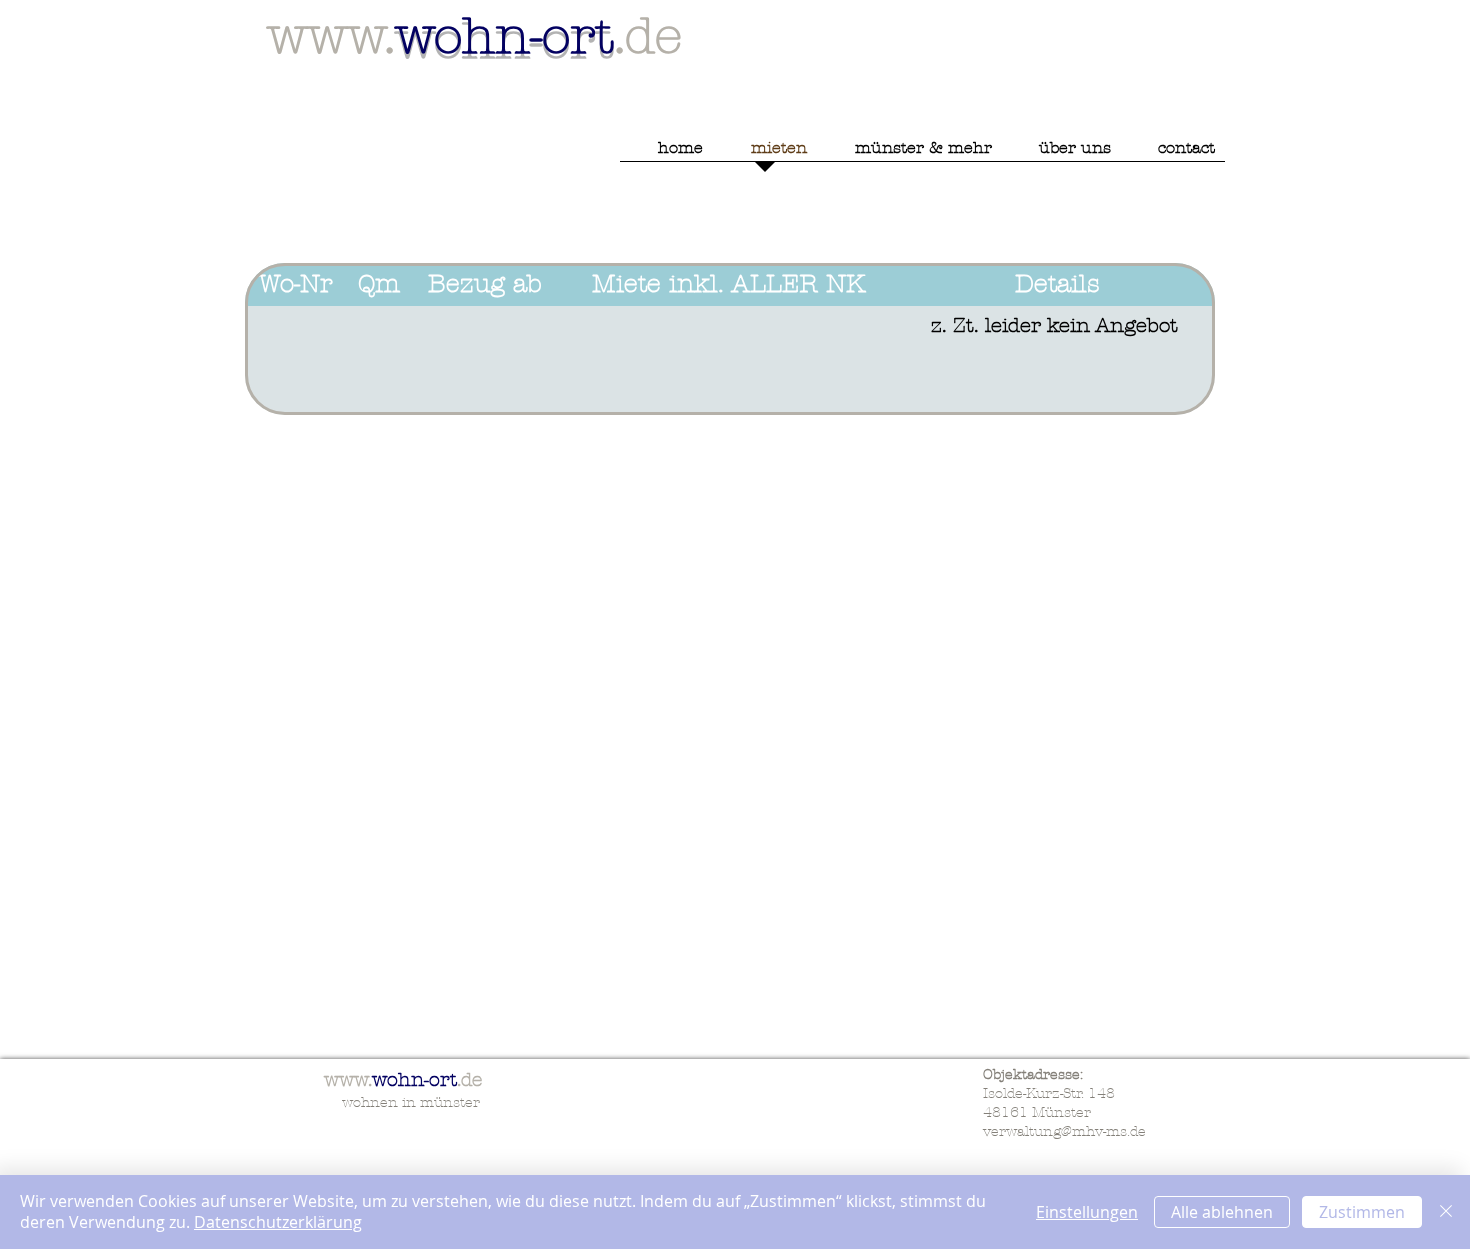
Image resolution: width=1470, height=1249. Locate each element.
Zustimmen (1362, 1212)
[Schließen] (1446, 1212)
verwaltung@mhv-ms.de (1064, 1131)
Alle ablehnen (1222, 1212)
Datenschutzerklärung (278, 1222)
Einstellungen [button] (1087, 1212)
